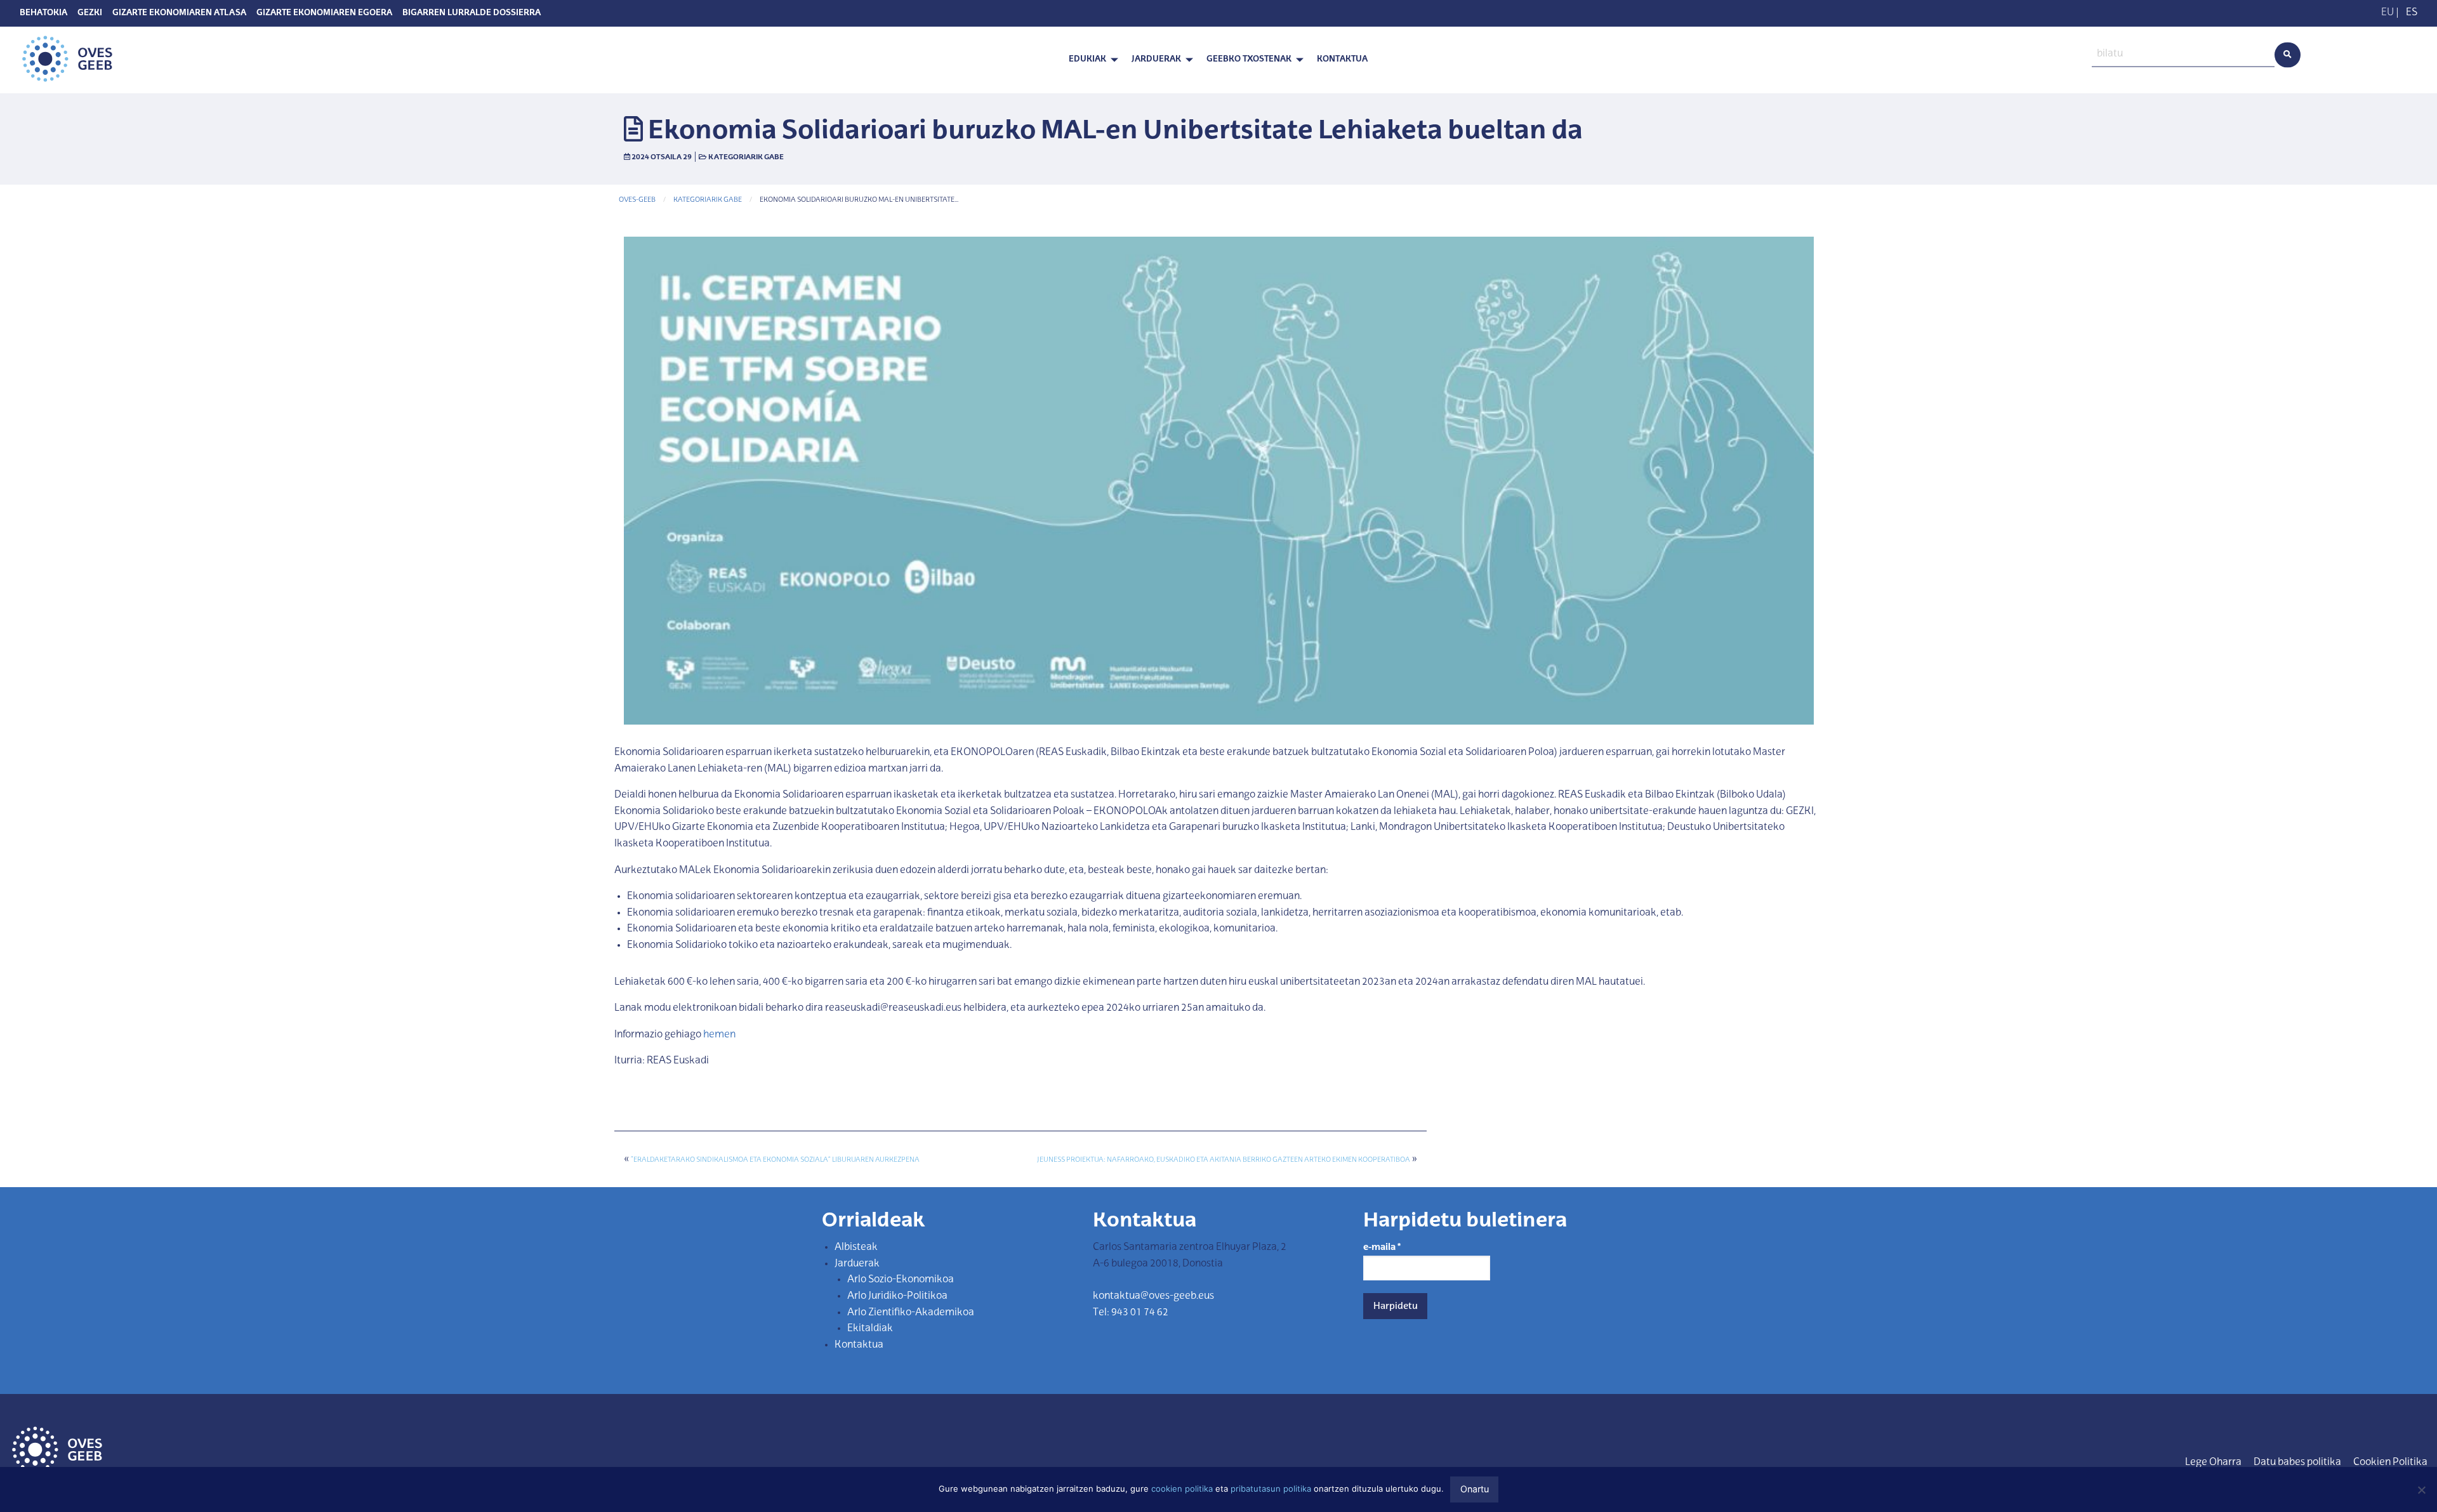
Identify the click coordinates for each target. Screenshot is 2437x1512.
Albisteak (856, 1247)
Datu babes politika (2297, 1463)
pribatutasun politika (1271, 1489)
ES (2412, 13)
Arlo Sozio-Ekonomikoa (901, 1280)
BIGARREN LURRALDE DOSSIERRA (472, 13)
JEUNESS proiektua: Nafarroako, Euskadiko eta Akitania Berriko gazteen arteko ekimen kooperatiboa (1224, 1160)
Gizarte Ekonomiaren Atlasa (179, 13)
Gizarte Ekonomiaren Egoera (324, 13)
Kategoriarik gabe (746, 157)
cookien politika (1182, 1489)
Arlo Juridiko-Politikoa (897, 1296)
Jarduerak (1156, 59)
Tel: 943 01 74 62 (1131, 1313)
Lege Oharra (2213, 1463)
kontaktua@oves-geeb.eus (1153, 1296)
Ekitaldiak (870, 1329)
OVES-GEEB (637, 200)
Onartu (1475, 1489)
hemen (719, 1035)
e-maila (1382, 1247)
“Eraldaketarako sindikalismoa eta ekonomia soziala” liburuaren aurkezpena (775, 1160)
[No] (2421, 1490)
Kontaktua (1342, 59)
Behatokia (43, 13)
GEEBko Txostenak (1249, 59)
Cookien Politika (2390, 1463)
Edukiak (1087, 59)
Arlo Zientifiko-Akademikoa (911, 1313)
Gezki (90, 13)
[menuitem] (1090, 60)
